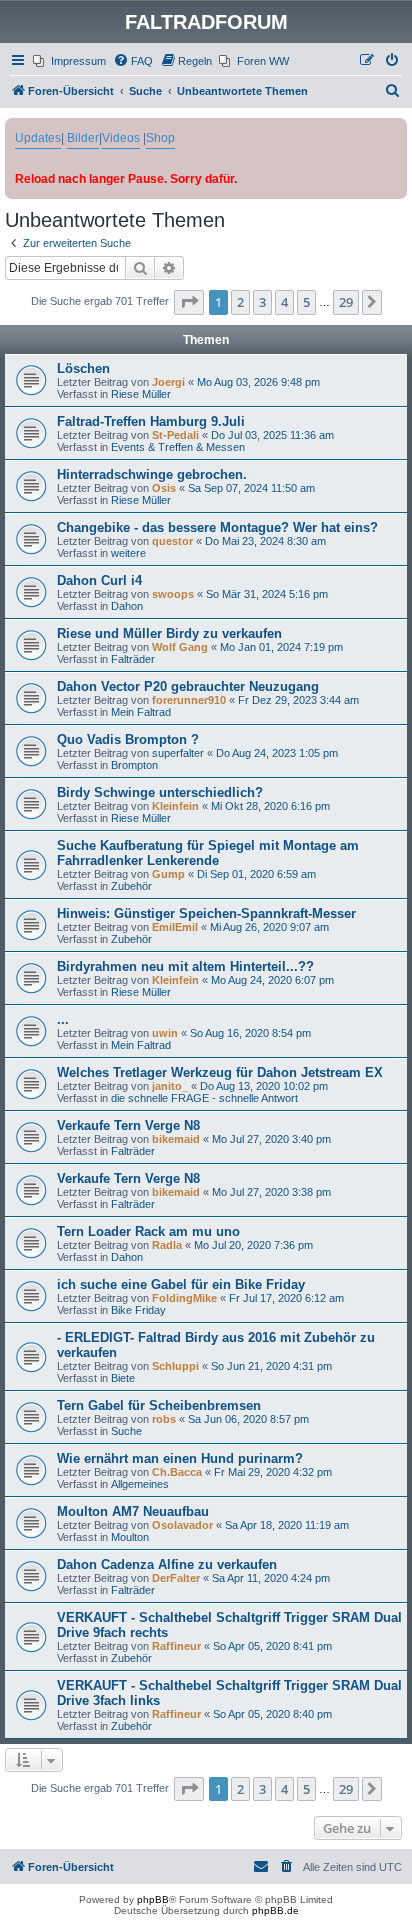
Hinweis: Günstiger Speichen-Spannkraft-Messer (206, 913)
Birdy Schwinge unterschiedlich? (160, 792)
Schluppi (175, 1366)
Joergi (168, 382)
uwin (165, 1033)
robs (164, 1419)
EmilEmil (175, 927)
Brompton (134, 765)
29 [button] (346, 302)
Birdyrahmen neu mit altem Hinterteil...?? (185, 966)
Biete (123, 1378)
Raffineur (176, 1646)
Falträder (133, 659)
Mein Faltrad (141, 712)
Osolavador (182, 1525)
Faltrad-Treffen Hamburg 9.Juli (151, 421)
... (63, 1019)
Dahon (127, 606)
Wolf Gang (180, 647)
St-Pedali (175, 435)
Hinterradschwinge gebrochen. (152, 474)
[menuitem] (69, 61)
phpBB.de (275, 1910)
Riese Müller (141, 394)
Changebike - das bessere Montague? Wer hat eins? (217, 527)
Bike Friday (138, 1310)
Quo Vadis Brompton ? (128, 739)
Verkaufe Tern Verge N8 (128, 1125)
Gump (168, 874)
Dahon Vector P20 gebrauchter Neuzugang (188, 686)
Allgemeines (140, 1484)
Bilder (83, 138)
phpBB (153, 1899)
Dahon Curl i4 (99, 580)
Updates (38, 138)
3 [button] (262, 302)
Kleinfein (175, 806)
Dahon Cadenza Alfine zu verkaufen (167, 1564)
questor (172, 541)
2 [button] (240, 302)
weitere (128, 553)
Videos (121, 138)
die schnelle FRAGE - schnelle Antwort (204, 1098)
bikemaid (176, 1139)
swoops (173, 594)
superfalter (178, 753)
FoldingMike (184, 1298)
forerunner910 (189, 700)
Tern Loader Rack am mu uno (148, 1231)
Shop (160, 138)
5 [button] (306, 302)
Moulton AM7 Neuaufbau (133, 1511)
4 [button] (284, 302)
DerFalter (176, 1578)
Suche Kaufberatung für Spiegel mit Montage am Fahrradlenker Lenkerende (208, 853)
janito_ (170, 1086)
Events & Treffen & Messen (178, 447)
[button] (189, 302)
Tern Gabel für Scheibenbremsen (159, 1405)
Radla (167, 1245)
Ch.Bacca (177, 1472)
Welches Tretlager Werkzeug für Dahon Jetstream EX (220, 1072)
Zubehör (131, 886)
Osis (164, 488)
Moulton (130, 1537)
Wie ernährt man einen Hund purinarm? (180, 1458)
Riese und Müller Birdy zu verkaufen (169, 633)
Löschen (83, 368)
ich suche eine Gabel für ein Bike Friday (181, 1284)
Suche (126, 1431)
